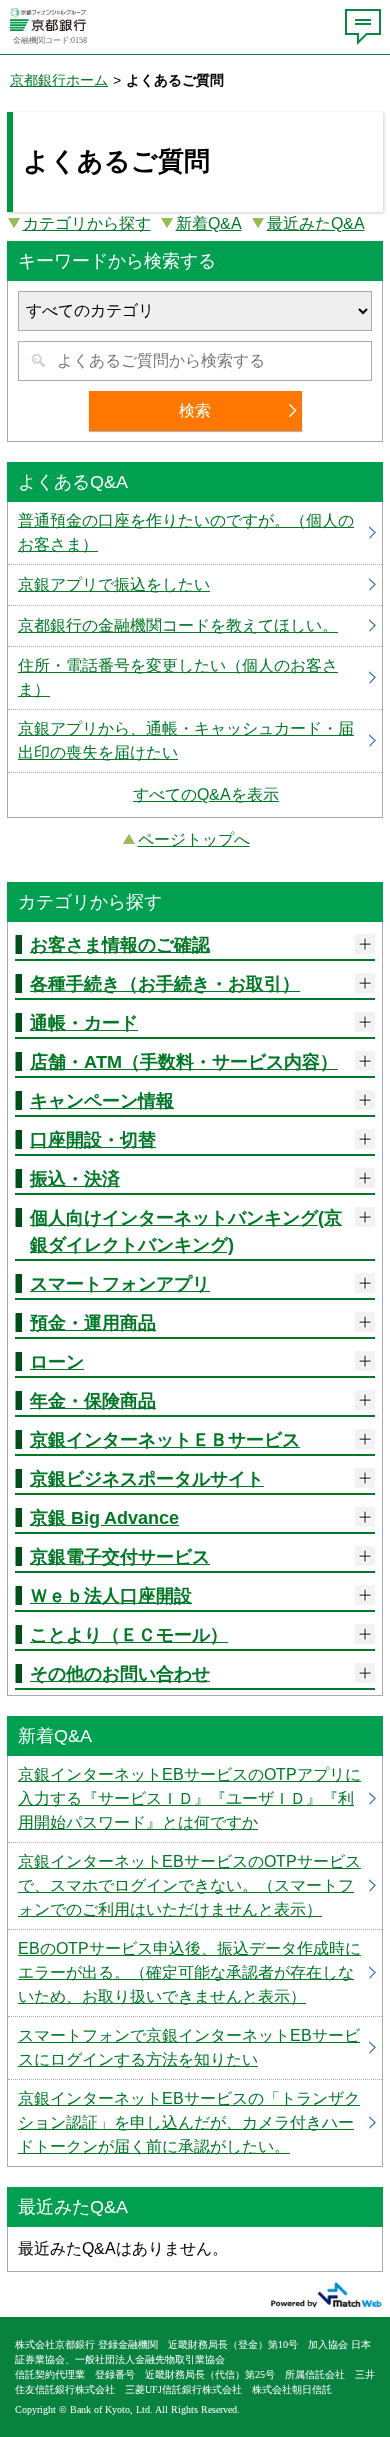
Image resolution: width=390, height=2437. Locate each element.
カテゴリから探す (87, 223)
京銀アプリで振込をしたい (195, 585)
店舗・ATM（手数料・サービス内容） (184, 1062)
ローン (57, 1362)
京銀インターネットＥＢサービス (165, 1440)
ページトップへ (194, 839)
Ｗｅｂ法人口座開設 (111, 1596)
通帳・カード (84, 1023)
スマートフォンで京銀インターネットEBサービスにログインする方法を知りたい (195, 2048)
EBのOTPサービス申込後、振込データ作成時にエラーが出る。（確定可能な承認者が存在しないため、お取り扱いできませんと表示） (195, 1973)
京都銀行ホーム (59, 80)
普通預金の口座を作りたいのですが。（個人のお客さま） (195, 533)
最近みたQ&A (316, 223)
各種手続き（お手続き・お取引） (165, 984)
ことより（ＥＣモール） (129, 1635)
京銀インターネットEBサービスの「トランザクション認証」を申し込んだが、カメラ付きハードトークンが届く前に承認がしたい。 (195, 2123)
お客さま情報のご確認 (120, 945)
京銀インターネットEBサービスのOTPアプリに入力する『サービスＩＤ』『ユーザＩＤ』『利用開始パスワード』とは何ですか (195, 1799)
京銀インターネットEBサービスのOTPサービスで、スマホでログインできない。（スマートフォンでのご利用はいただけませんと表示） (195, 1886)
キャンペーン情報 (102, 1101)
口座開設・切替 (93, 1140)
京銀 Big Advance (104, 1518)
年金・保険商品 (93, 1401)
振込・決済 (75, 1179)
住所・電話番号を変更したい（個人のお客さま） (195, 678)
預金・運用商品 (93, 1323)
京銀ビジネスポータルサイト (147, 1479)
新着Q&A (209, 223)
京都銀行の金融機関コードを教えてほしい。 (195, 626)
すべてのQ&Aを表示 (206, 794)
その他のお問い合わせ (120, 1674)
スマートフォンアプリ (120, 1284)
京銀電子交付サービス (120, 1557)
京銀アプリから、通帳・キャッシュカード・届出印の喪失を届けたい (195, 741)
